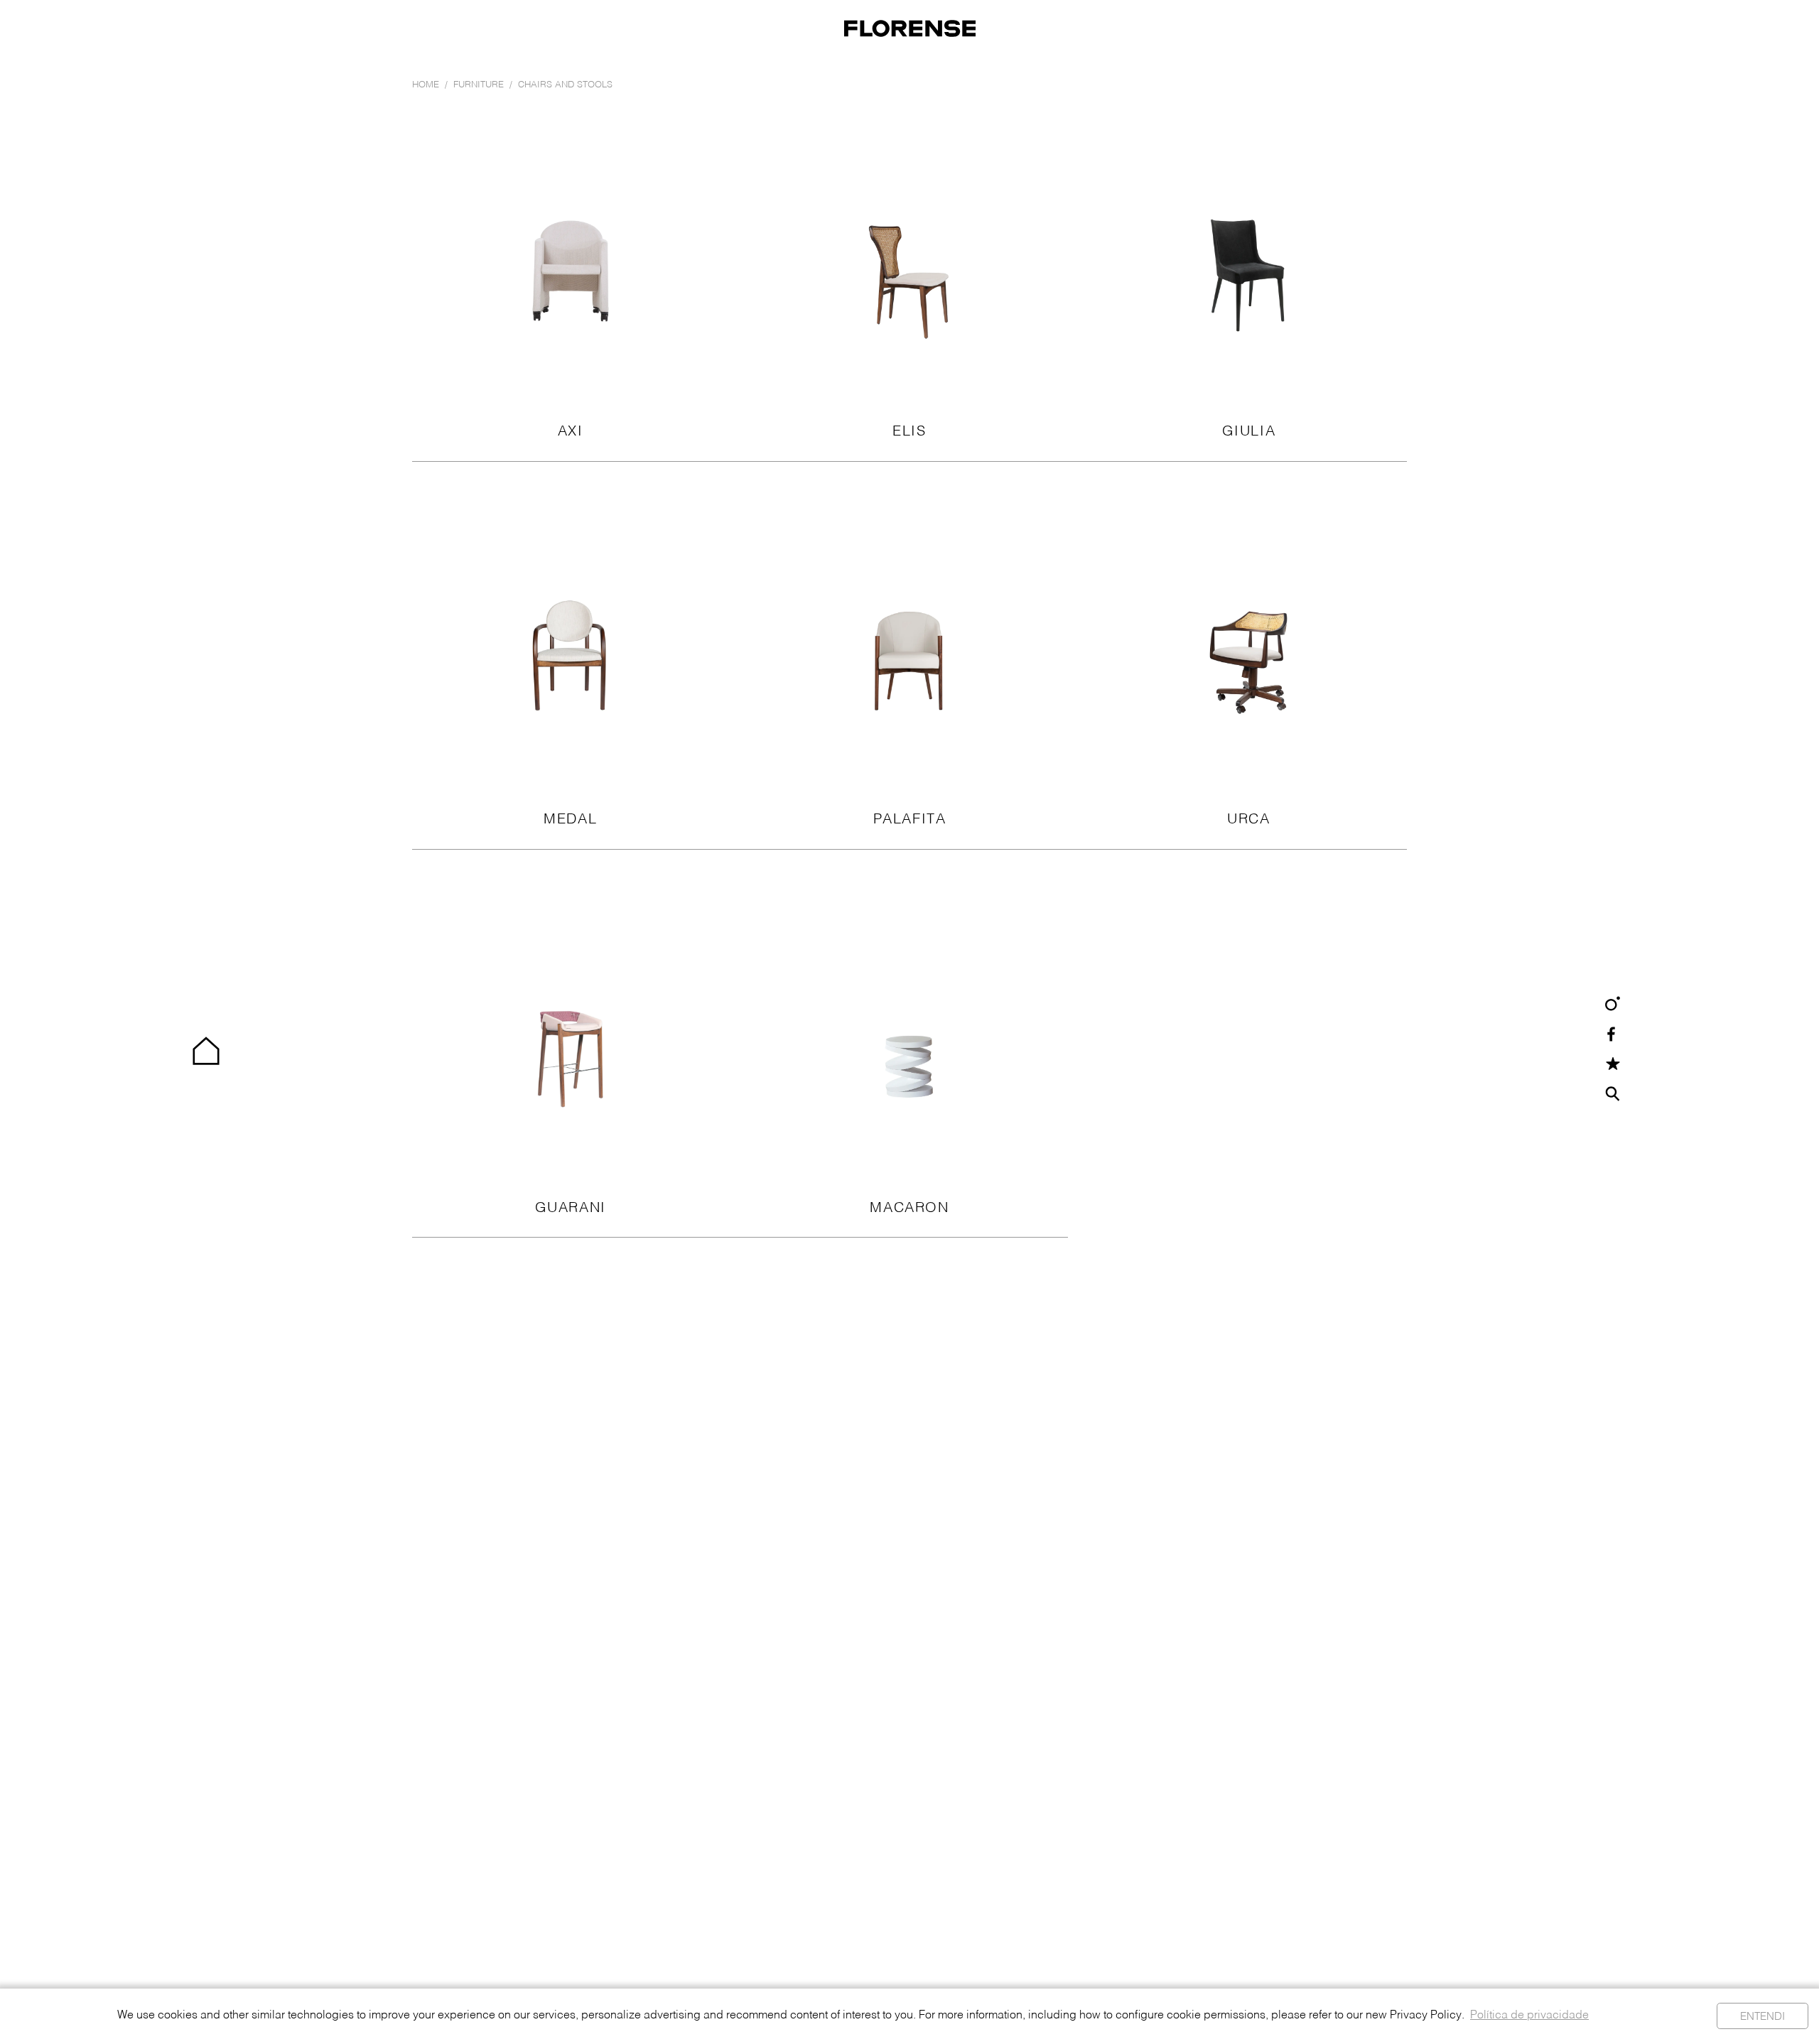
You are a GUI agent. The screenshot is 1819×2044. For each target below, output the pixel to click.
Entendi (1763, 2017)
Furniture (479, 85)
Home (426, 85)
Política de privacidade (1529, 2016)
